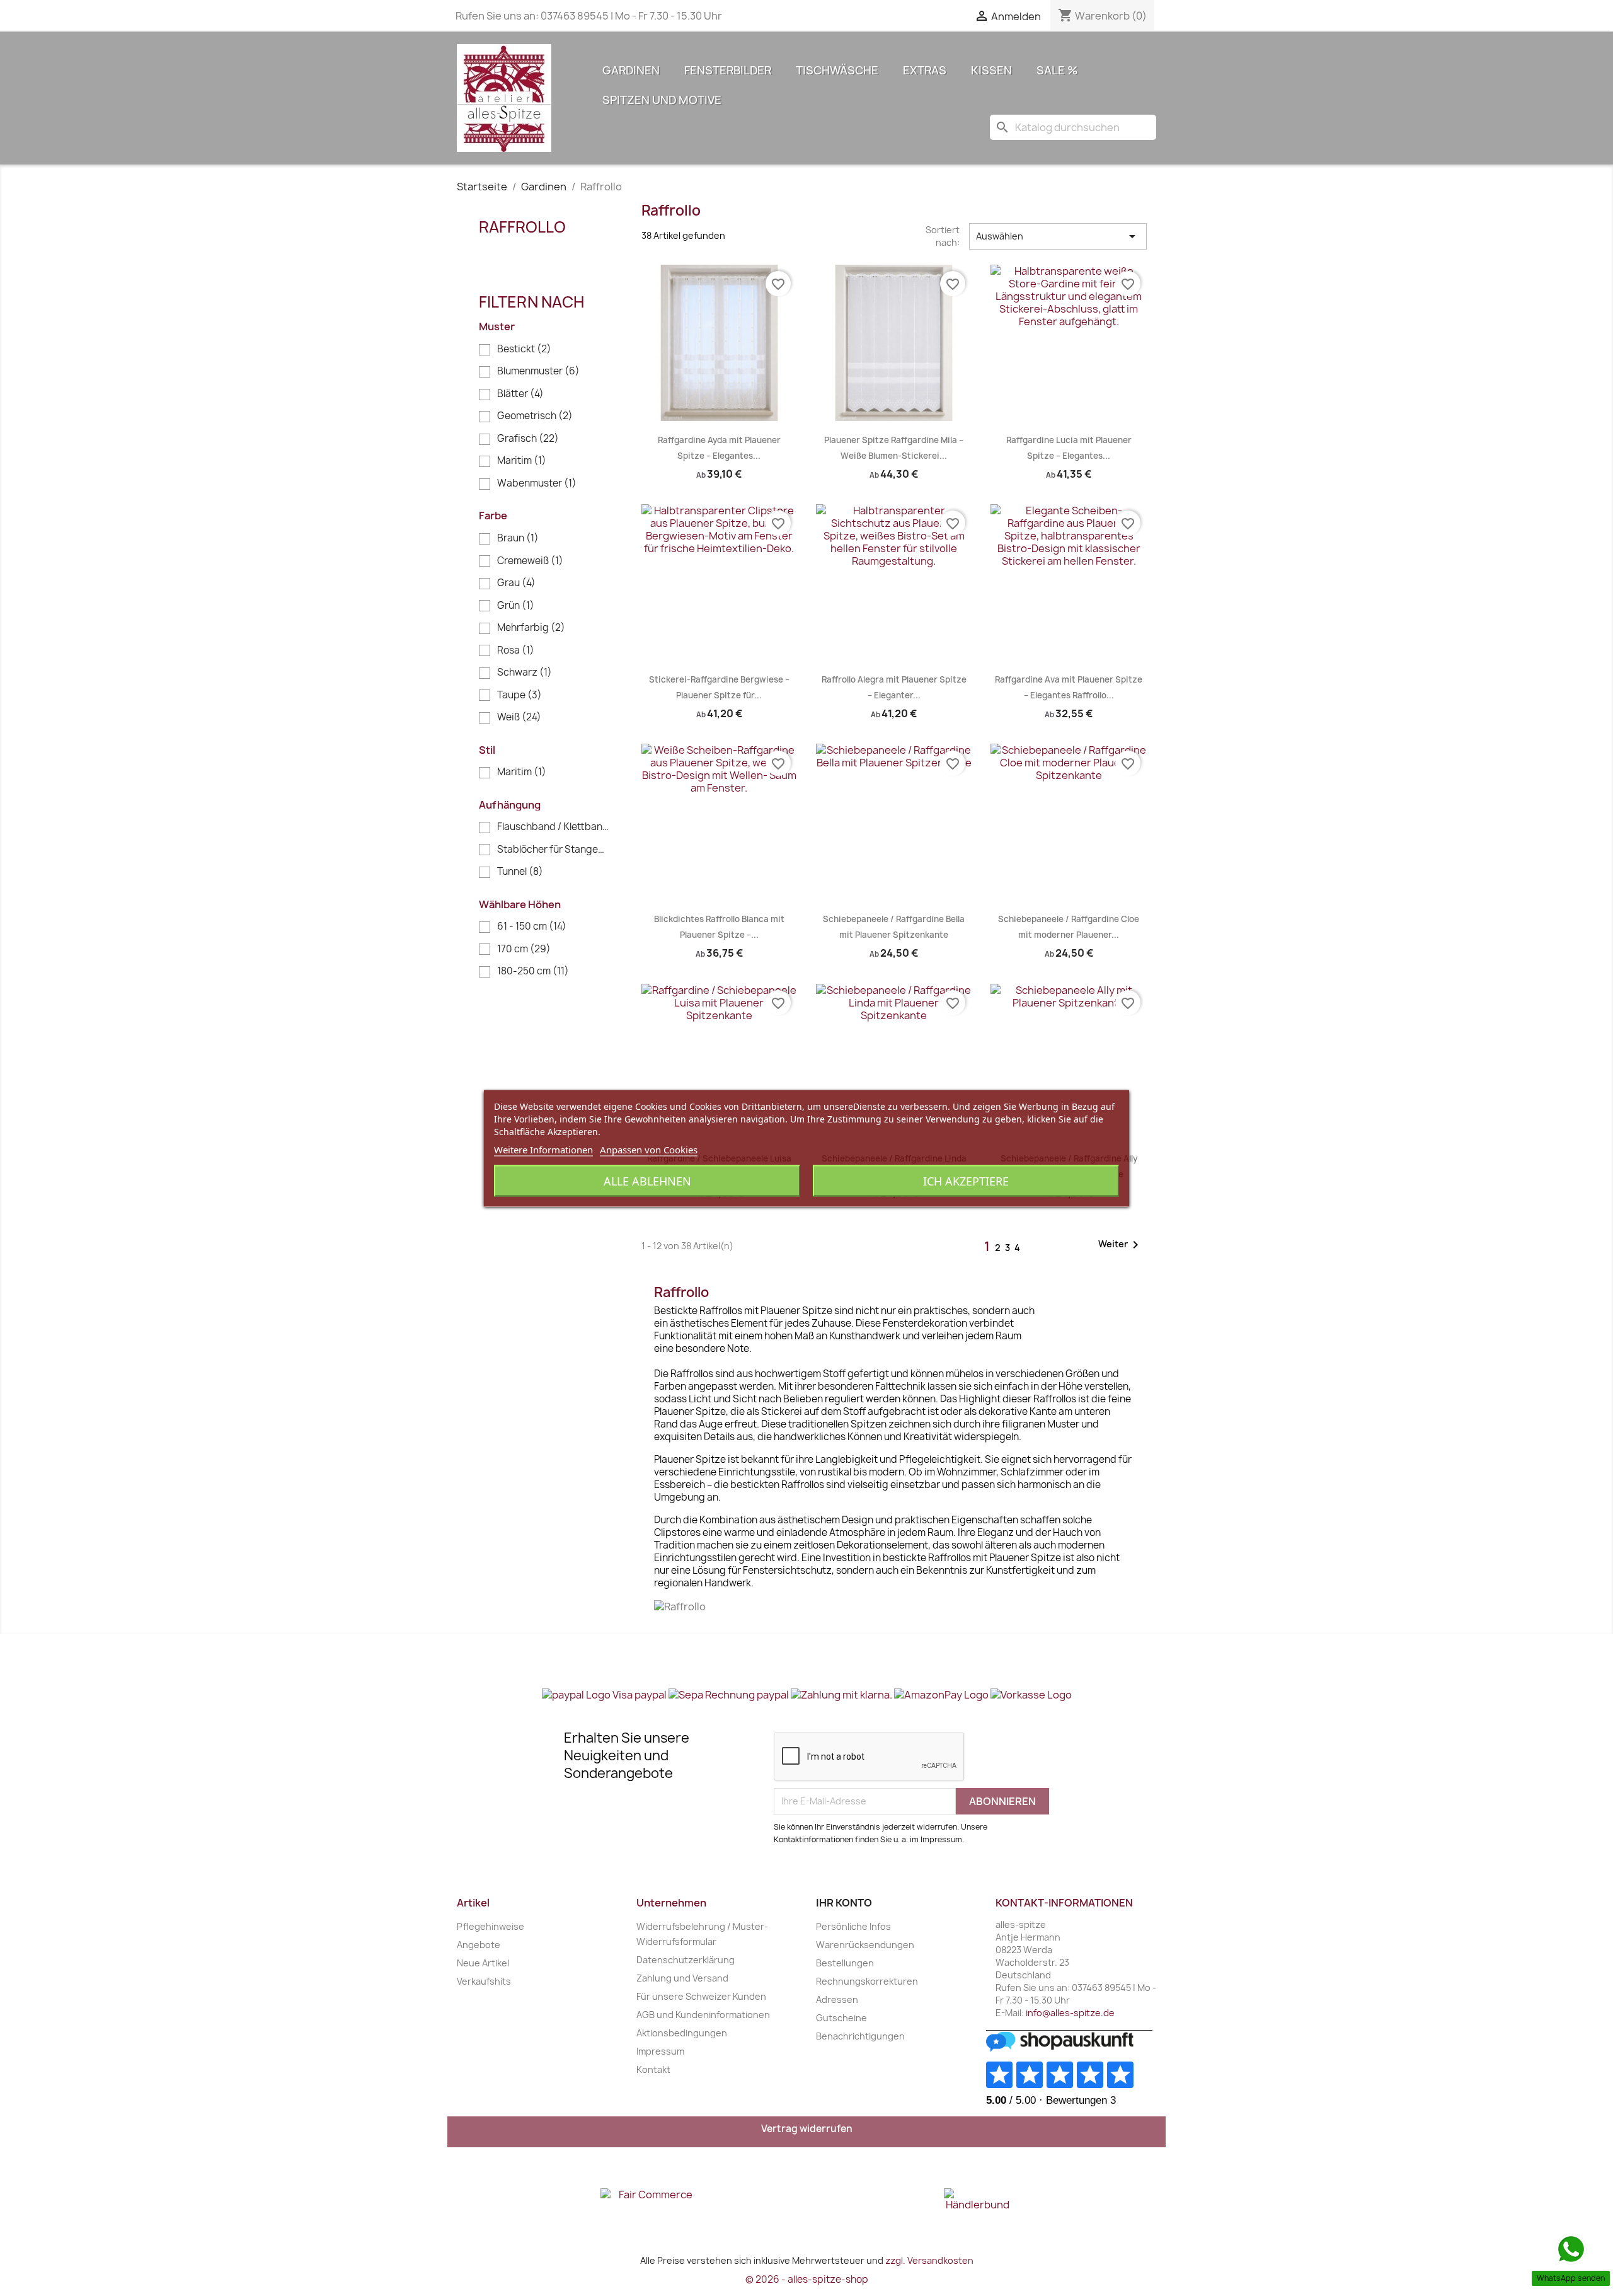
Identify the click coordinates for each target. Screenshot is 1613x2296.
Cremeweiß (530, 561)
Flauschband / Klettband (553, 827)
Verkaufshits (484, 1981)
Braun (518, 538)
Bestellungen (845, 1963)
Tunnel (520, 871)
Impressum (660, 2051)
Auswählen (1058, 236)
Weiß (519, 717)
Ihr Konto (844, 1903)
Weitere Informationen (543, 1149)
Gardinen (631, 70)
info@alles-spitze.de (1070, 2013)
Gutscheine (841, 2018)
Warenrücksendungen (865, 1945)
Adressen (837, 1999)
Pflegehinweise (491, 1926)
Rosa (516, 650)
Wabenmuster (537, 483)
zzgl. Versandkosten (929, 2260)
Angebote (479, 1945)
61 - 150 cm (532, 926)
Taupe (519, 695)
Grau (516, 583)
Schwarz (525, 672)
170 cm (524, 949)
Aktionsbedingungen (682, 2033)
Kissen (991, 70)
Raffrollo (522, 227)
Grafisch (528, 438)
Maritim (522, 460)
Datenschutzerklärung (686, 1960)
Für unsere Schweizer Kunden (701, 1996)
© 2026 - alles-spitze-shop (807, 2279)
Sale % (1057, 70)
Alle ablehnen (647, 1180)
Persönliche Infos (853, 1926)
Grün (516, 605)
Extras (925, 70)
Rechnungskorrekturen (867, 1981)
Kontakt (653, 2069)
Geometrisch (535, 416)
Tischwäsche (837, 70)
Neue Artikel (483, 1963)
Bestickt (524, 349)
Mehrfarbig (531, 627)
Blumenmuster (538, 371)
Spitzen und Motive (662, 100)
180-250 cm (533, 971)
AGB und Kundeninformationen (703, 2015)
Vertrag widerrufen (807, 2129)
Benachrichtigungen (860, 2036)
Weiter (1121, 1245)
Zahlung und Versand (682, 1978)
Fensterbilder (728, 70)
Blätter (520, 394)
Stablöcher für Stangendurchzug (553, 849)
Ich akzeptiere (966, 1180)
